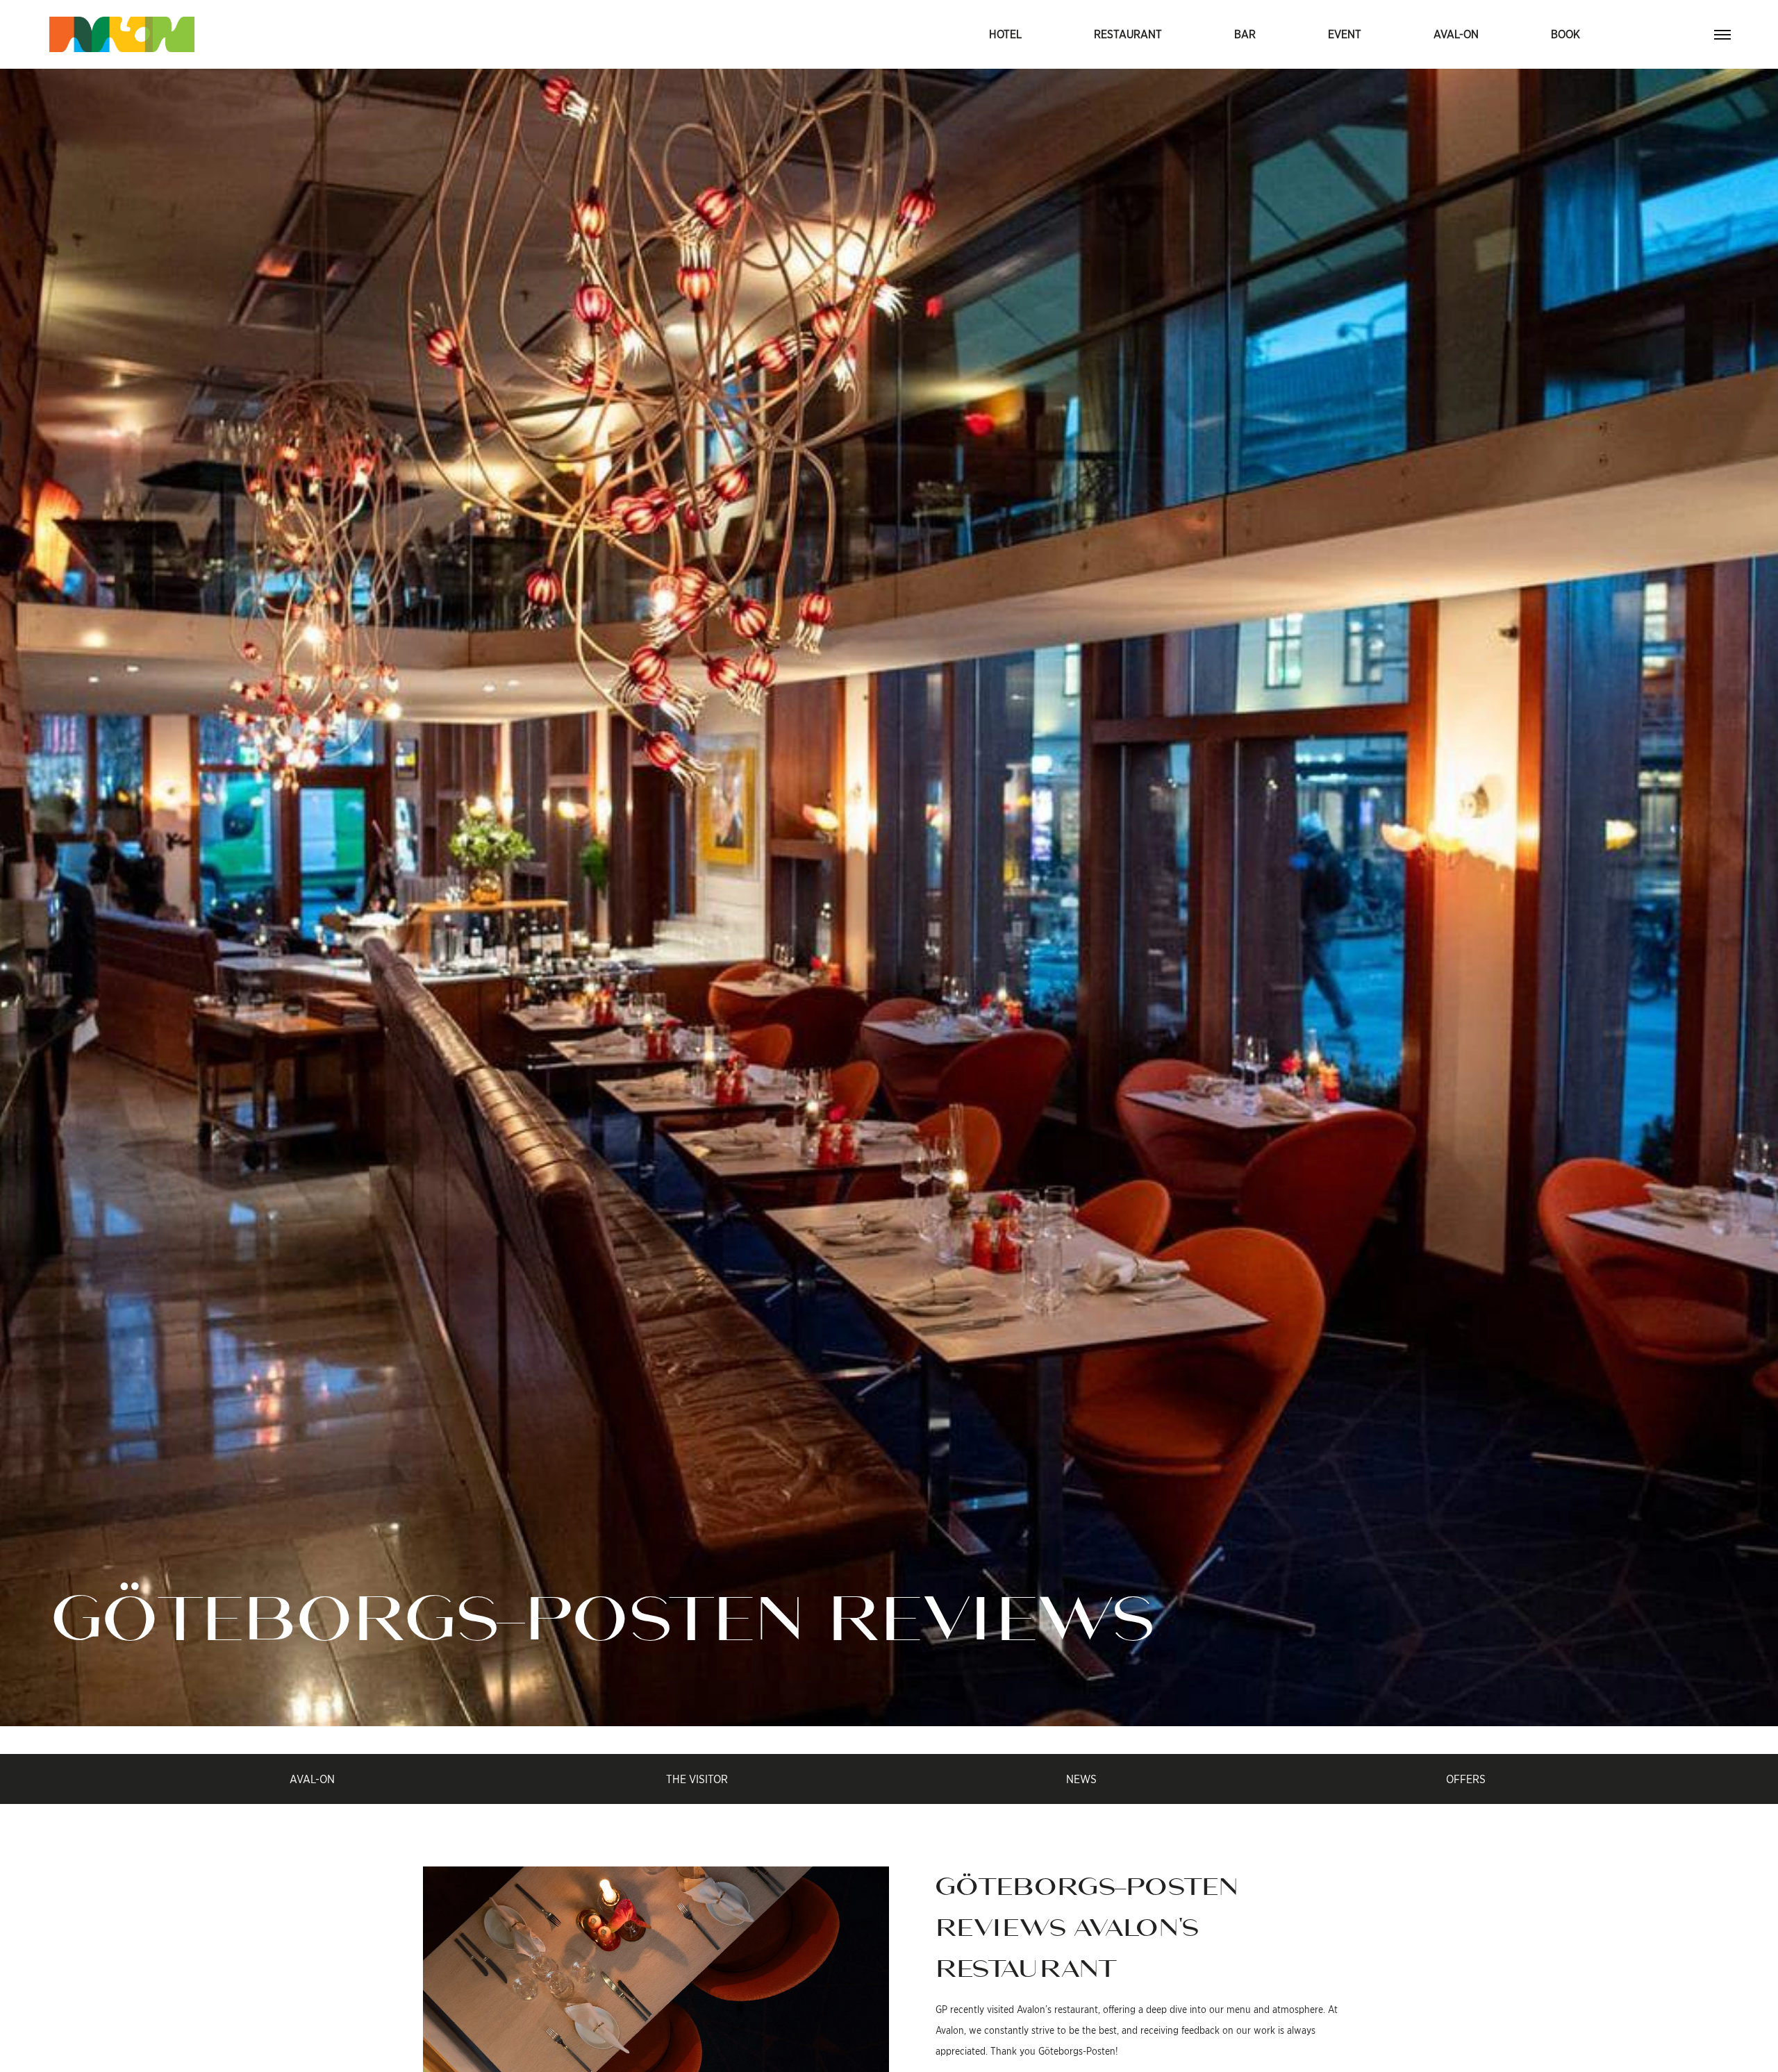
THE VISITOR (697, 1779)
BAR (1245, 34)
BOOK (1565, 34)
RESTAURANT (1128, 34)
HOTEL (1005, 34)
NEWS (1081, 1779)
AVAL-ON (1456, 34)
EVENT (1345, 34)
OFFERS (1466, 1779)
